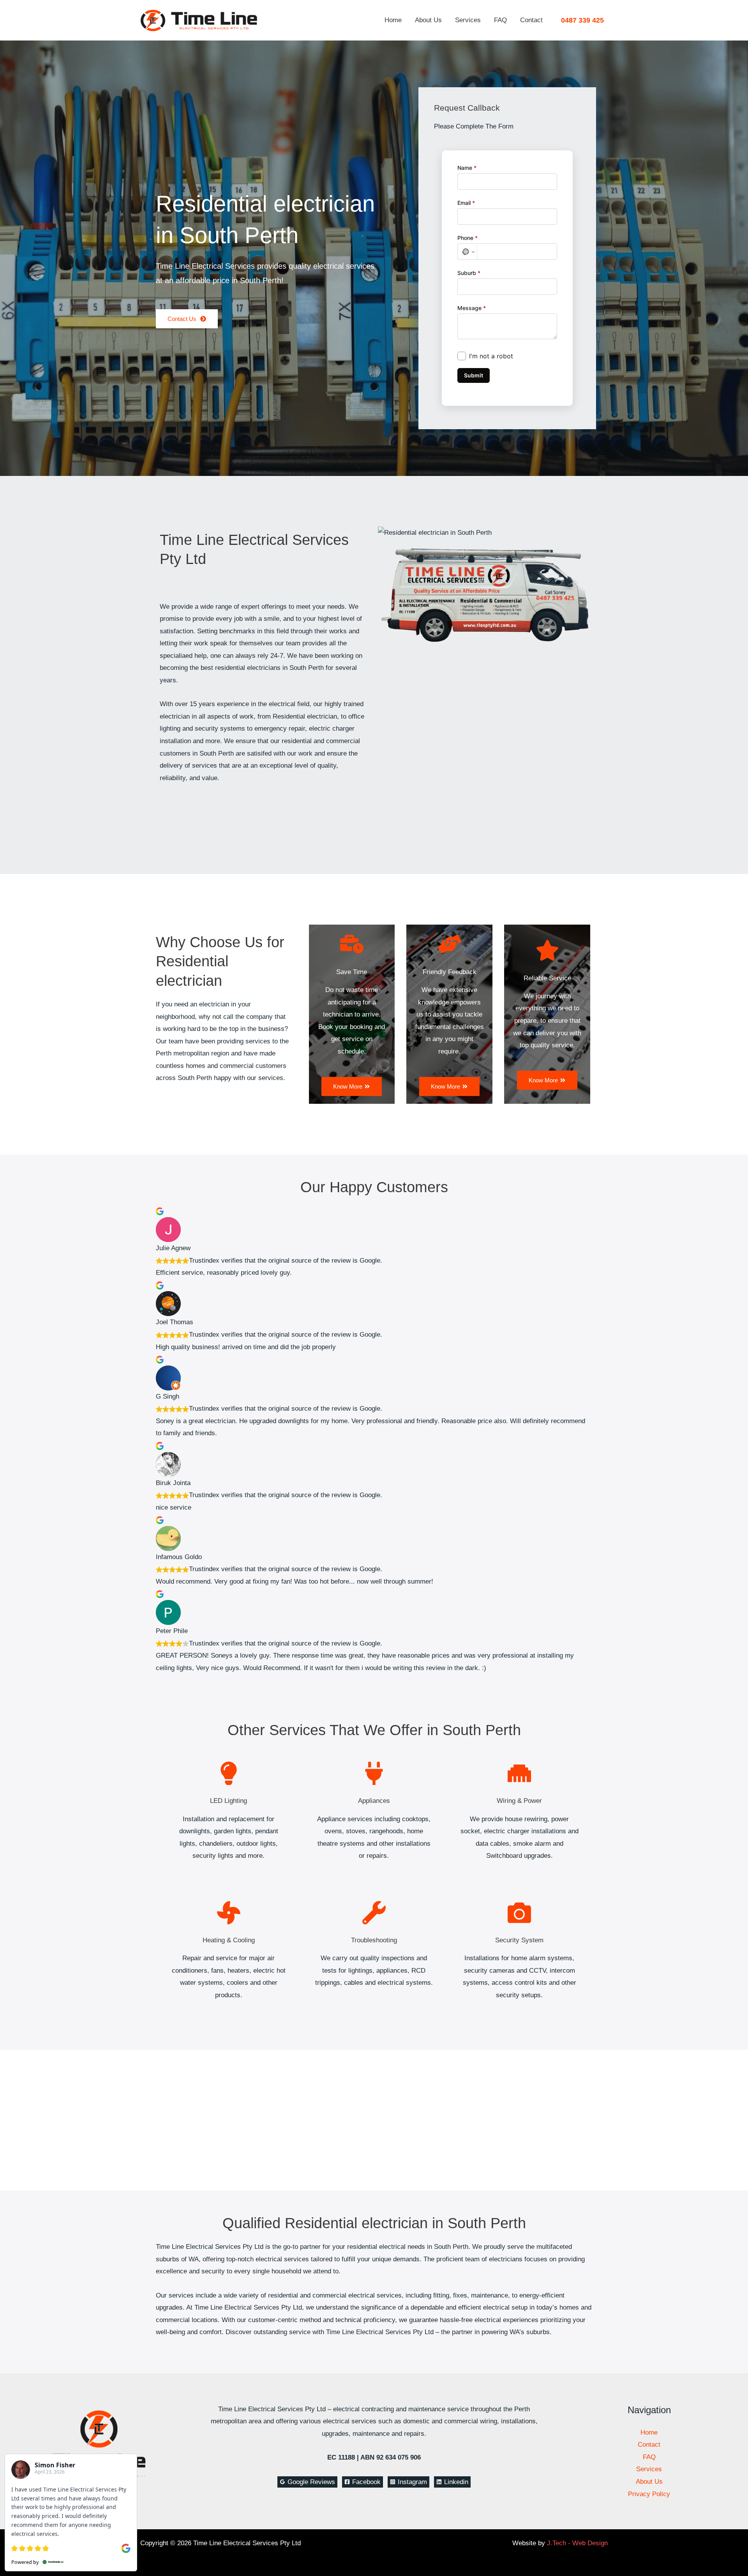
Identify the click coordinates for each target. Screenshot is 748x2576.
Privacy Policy (649, 2494)
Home (393, 20)
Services (468, 20)
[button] (582, 20)
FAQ (500, 20)
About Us (428, 20)
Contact (531, 20)
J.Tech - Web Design (577, 2543)
